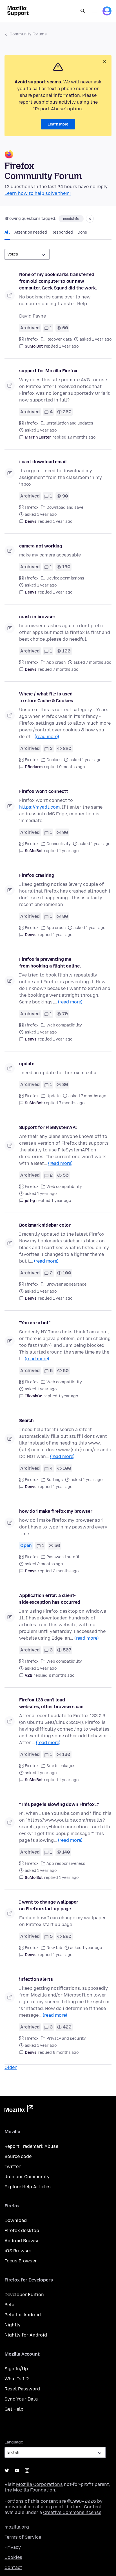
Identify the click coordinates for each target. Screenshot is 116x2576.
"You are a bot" (35, 1323)
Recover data (59, 339)
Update (53, 1096)
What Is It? (17, 2379)
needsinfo (71, 219)
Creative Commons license (72, 2512)
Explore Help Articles (28, 2187)
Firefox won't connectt (43, 791)
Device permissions (65, 578)
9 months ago (72, 767)
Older (11, 2067)
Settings (55, 1480)
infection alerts (36, 1979)
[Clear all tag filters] (90, 219)
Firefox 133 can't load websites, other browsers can (51, 1703)
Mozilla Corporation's (39, 2484)
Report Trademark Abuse (31, 2146)
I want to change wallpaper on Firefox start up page (49, 1905)
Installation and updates (70, 423)
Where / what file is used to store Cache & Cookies (46, 697)
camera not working (41, 546)
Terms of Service (23, 2537)
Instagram (27, 2470)
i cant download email (43, 462)
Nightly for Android (26, 2335)
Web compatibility (64, 1025)
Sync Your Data (21, 2399)
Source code (18, 2156)
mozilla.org (17, 2527)
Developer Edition (24, 2295)
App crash (56, 662)
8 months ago (66, 2053)
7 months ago (66, 669)
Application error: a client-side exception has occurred (50, 1599)
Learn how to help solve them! (38, 193)
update (27, 1064)
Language (14, 2442)
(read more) (47, 737)
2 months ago (66, 1571)
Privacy (13, 2547)
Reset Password (22, 2389)
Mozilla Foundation (34, 2490)
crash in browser (37, 617)
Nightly (13, 2325)
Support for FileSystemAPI (48, 1127)
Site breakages (61, 1766)
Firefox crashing (37, 875)
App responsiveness (66, 1864)
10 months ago (82, 437)
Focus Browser (21, 2261)
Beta (9, 2305)
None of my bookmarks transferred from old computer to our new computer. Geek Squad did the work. (58, 281)
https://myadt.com (39, 807)
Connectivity (59, 844)
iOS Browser (18, 2251)
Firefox (32, 339)
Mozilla (19, 2110)
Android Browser (23, 2241)
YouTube (17, 2470)
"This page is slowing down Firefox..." (59, 1804)
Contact (13, 2567)
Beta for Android (23, 2315)
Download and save (65, 507)
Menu (95, 11)
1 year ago (69, 346)
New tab (54, 1948)
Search (83, 11)
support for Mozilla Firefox (48, 371)
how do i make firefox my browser (56, 1511)
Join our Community (27, 2177)
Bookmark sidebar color (45, 1225)
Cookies (54, 760)
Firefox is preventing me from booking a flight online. (50, 963)
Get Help (14, 2409)
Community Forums (28, 34)
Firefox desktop (22, 2231)
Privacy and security (66, 2038)
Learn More (58, 124)
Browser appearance (66, 1284)
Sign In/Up (16, 2369)
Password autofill (64, 1557)
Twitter (13, 2167)
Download (16, 2220)
